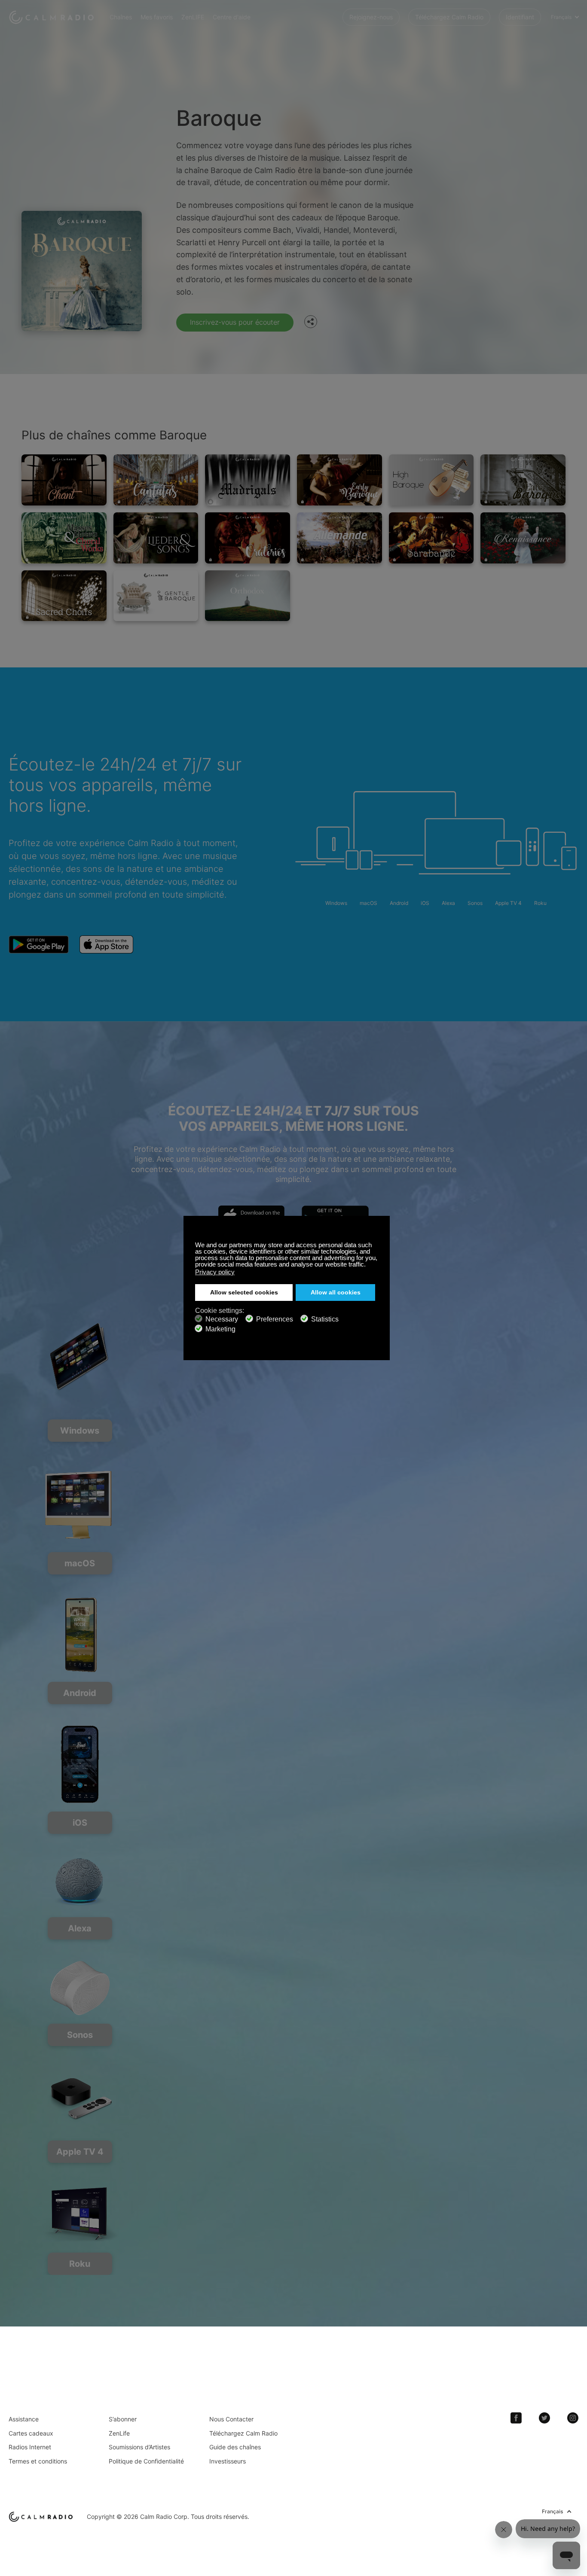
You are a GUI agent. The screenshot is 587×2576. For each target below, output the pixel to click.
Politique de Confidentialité (146, 2461)
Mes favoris (157, 17)
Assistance (24, 2419)
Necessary (222, 1319)
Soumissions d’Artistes (139, 2447)
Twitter (544, 2418)
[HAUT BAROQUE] (431, 480)
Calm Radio (53, 17)
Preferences (275, 1319)
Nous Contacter (231, 2419)
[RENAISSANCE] (523, 538)
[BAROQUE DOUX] (156, 596)
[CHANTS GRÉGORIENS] (64, 480)
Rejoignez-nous (371, 17)
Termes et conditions (38, 2461)
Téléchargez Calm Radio (449, 17)
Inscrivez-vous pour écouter (235, 322)
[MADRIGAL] (248, 480)
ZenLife (119, 2433)
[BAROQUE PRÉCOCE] (339, 480)
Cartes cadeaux (31, 2433)
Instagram (573, 2418)
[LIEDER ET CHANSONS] (156, 538)
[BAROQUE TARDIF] (523, 480)
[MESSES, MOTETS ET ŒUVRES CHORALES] (64, 538)
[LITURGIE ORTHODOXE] (248, 596)
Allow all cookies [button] (336, 1293)
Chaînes (121, 17)
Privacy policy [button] (215, 1272)
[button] (368, 1265)
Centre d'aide (232, 17)
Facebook (516, 2418)
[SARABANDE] (431, 538)
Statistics (325, 1319)
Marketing (220, 1329)
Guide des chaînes (235, 2447)
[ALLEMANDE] (339, 538)
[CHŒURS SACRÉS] (64, 596)
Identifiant (520, 17)
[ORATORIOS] (248, 538)
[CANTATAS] (156, 480)
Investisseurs (228, 2461)
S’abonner (123, 2419)
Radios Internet (30, 2447)
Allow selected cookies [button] (244, 1293)
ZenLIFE (193, 17)
